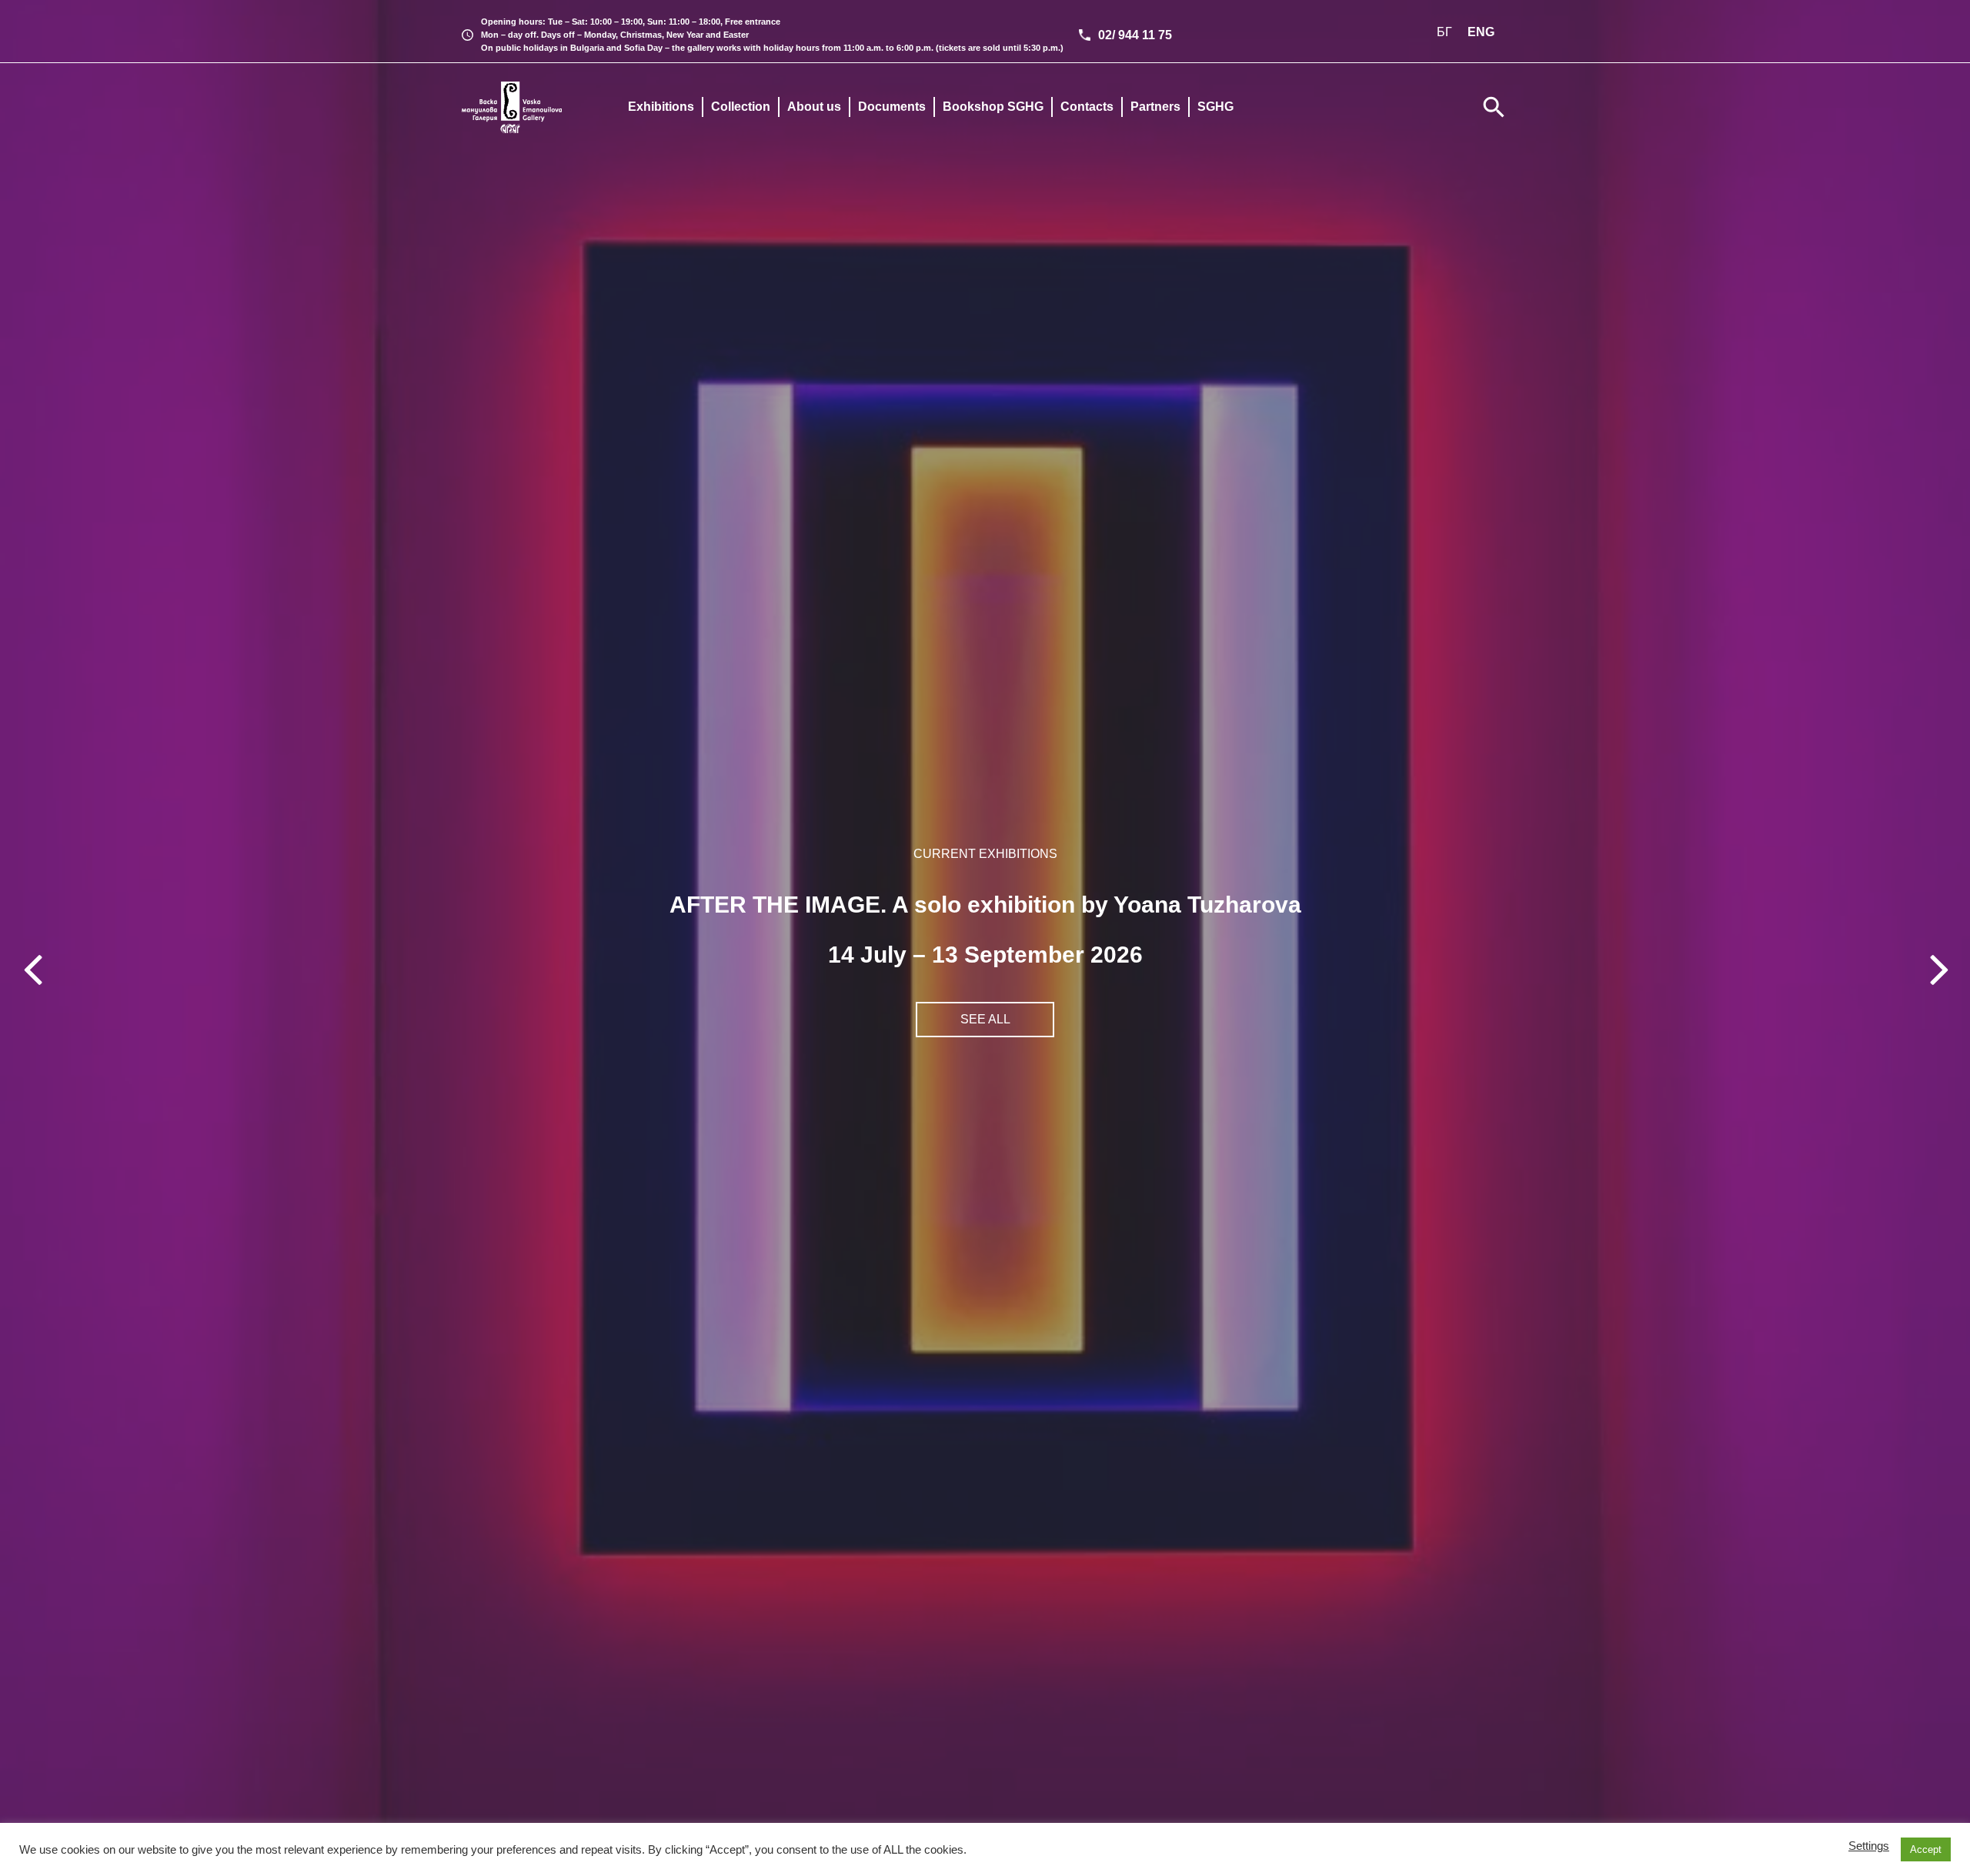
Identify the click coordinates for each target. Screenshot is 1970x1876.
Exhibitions (661, 107)
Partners (1155, 107)
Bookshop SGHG (993, 107)
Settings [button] (1869, 1846)
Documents (892, 107)
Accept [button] (1926, 1849)
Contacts (1087, 107)
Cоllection (741, 107)
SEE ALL (985, 1019)
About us (814, 107)
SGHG (1215, 107)
